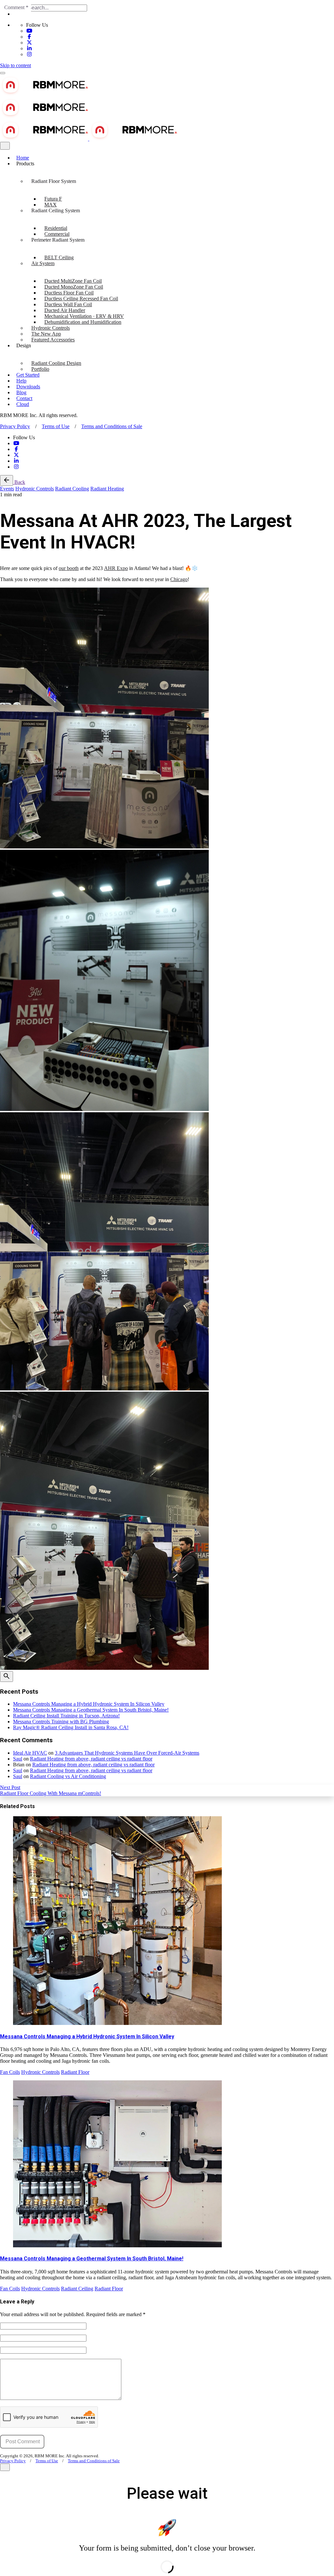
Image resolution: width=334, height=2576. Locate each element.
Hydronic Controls (35, 489)
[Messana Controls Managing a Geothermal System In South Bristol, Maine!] (167, 2164)
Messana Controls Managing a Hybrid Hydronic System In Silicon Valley (89, 1704)
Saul (18, 1759)
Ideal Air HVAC (30, 1753)
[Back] (7, 480)
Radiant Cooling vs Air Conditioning (68, 1776)
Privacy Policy (15, 426)
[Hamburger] (3, 73)
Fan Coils (10, 2072)
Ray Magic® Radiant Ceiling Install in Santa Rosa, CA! (71, 1727)
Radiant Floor (75, 2072)
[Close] (5, 146)
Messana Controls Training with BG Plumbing (61, 1722)
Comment (16, 7)
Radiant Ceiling (77, 2289)
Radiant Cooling (72, 489)
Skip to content (15, 65)
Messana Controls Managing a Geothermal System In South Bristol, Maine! (91, 1710)
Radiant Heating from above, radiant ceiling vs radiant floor (91, 1759)
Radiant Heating (107, 489)
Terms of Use (56, 426)
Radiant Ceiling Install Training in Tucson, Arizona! (66, 1716)
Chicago (179, 579)
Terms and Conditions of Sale (112, 426)
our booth (69, 568)
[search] (7, 1677)
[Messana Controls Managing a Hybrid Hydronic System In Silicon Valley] (167, 1921)
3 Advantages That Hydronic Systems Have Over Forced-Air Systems (127, 1753)
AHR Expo (116, 568)
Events (7, 489)
